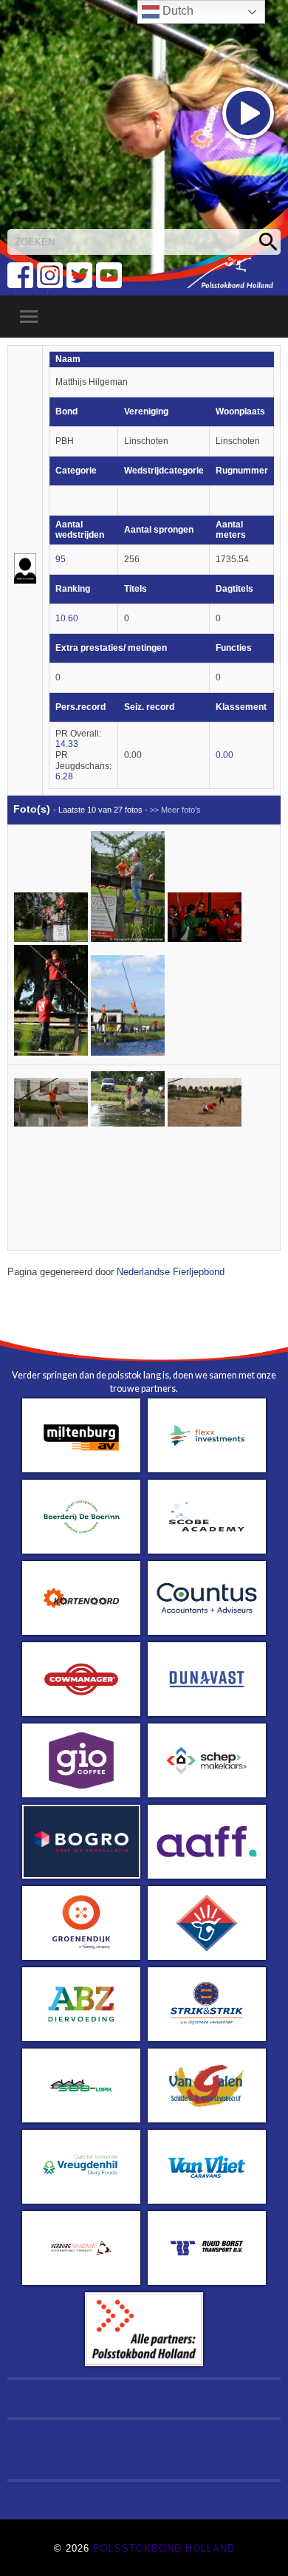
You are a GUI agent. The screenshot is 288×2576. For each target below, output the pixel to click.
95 (61, 559)
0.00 (224, 755)
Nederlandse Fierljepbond (171, 1272)
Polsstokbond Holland (164, 2548)
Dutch (176, 11)
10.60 (67, 618)
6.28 (64, 776)
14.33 (67, 744)
